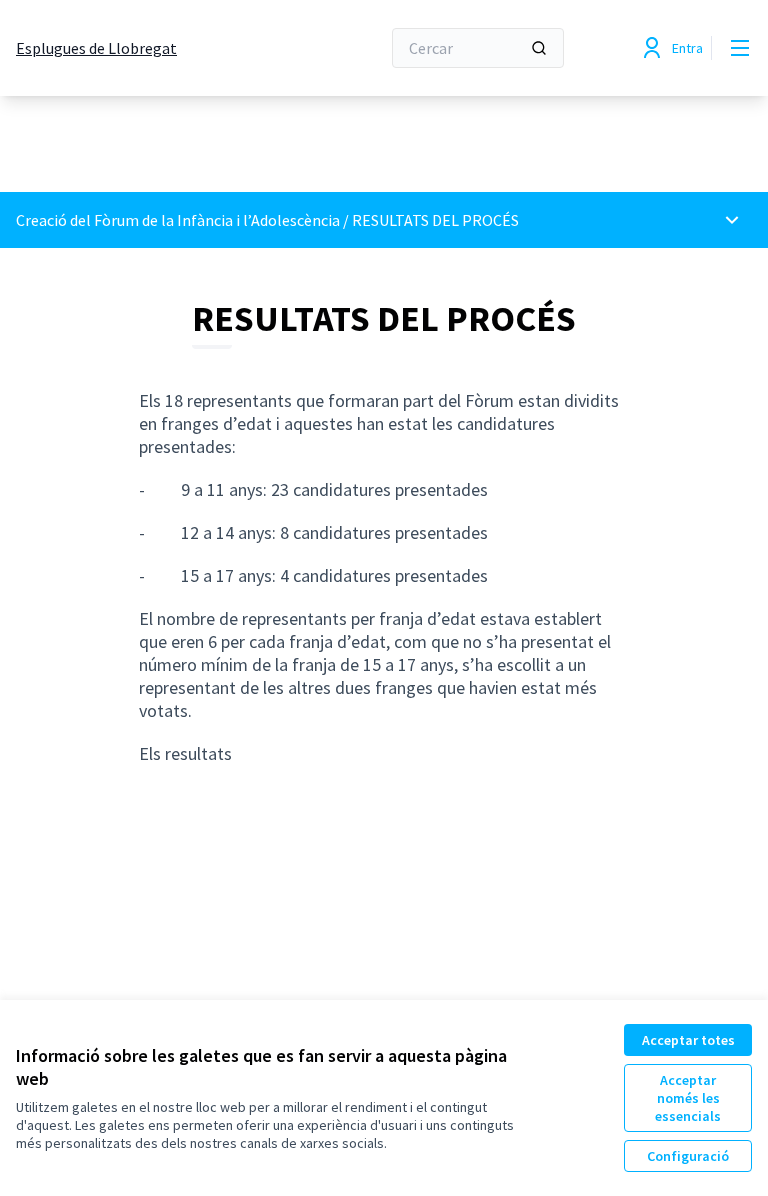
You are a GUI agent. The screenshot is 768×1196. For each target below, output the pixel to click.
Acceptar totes (688, 1040)
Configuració (688, 1156)
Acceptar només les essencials (688, 1098)
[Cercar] (539, 48)
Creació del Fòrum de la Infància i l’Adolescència (179, 220)
